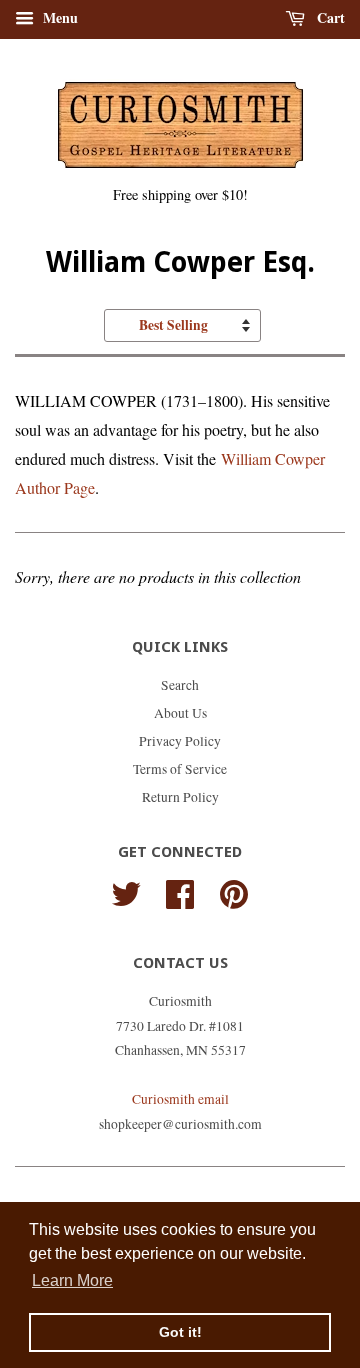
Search (180, 685)
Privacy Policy (180, 741)
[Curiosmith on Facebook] (180, 892)
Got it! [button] (180, 1332)
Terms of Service (180, 769)
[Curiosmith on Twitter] (126, 892)
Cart (329, 17)
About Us (180, 713)
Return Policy (180, 797)
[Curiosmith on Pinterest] (234, 892)
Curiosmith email (180, 1099)
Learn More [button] (72, 1280)
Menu (58, 17)
